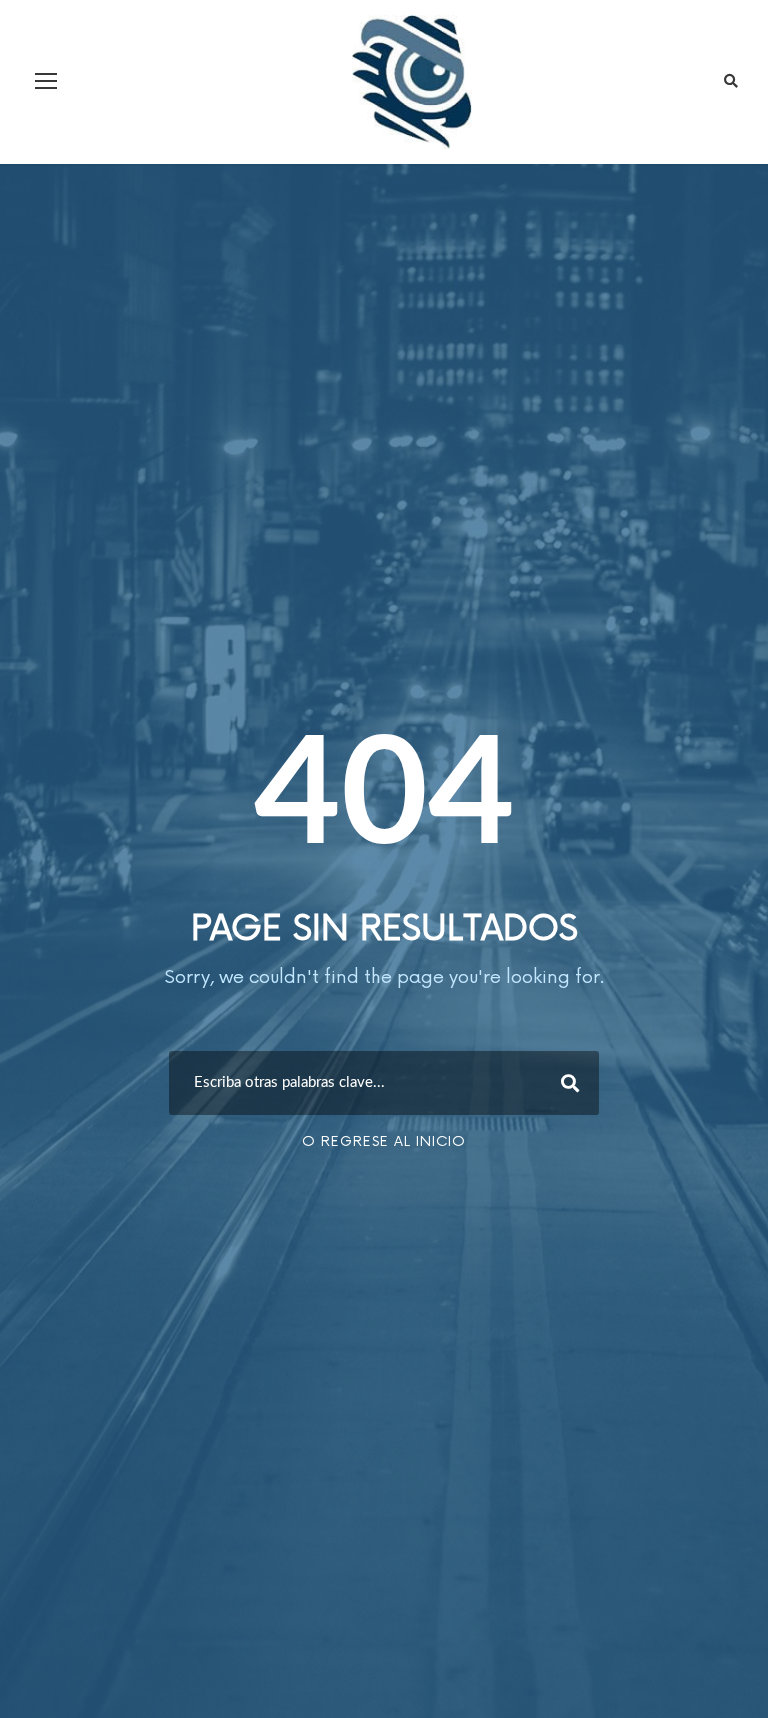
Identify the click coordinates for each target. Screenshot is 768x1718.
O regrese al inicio (384, 1141)
